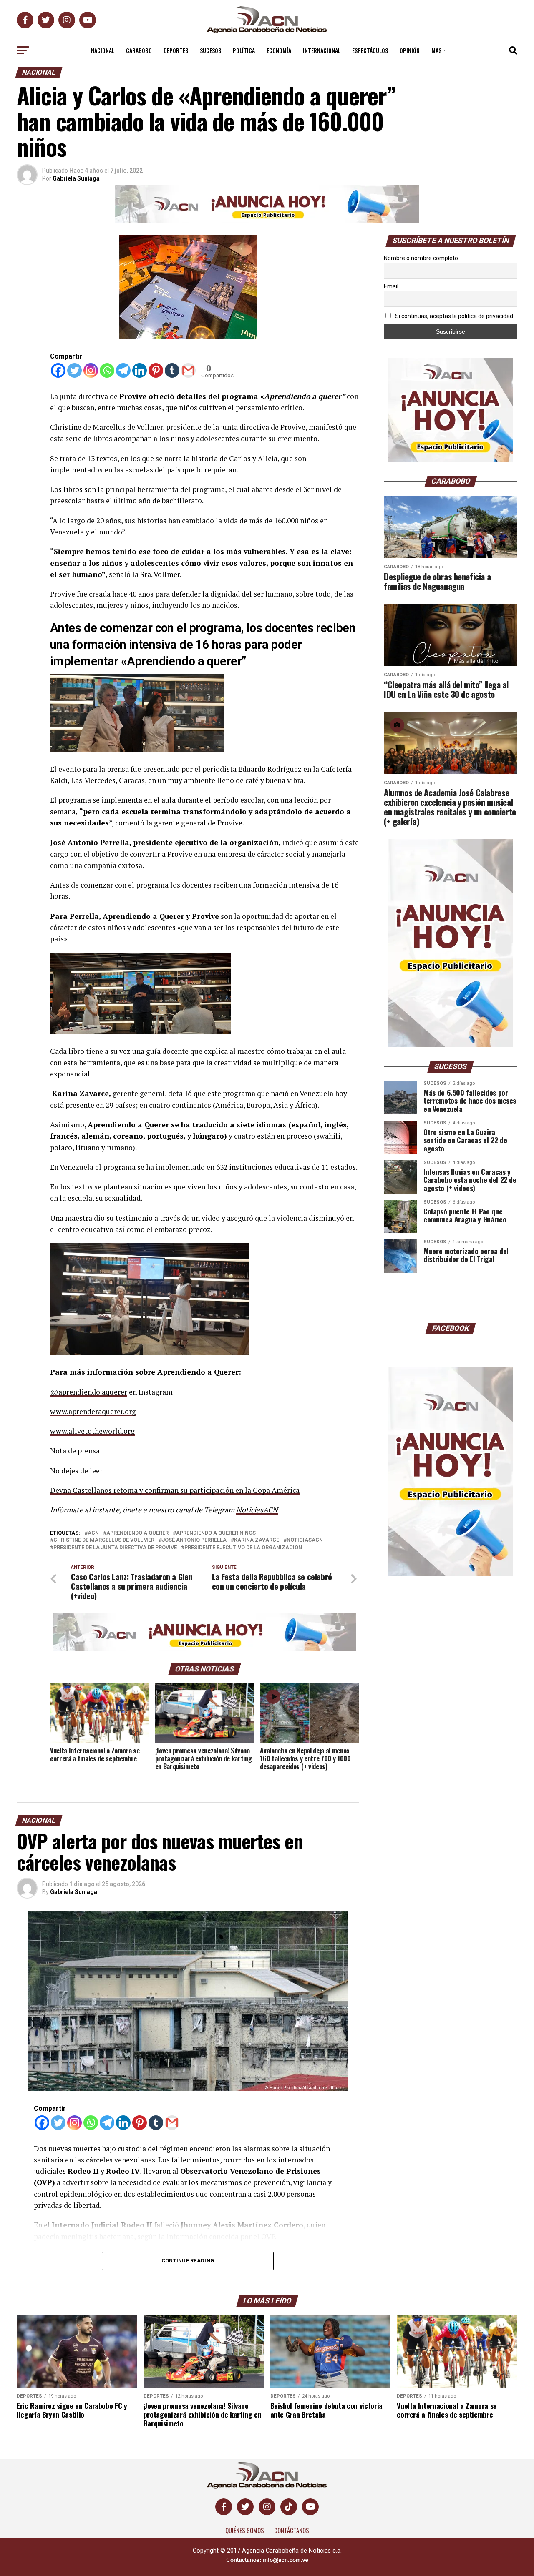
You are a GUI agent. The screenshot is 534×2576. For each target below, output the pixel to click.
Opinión (410, 50)
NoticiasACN (257, 1510)
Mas (436, 50)
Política (244, 50)
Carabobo (139, 50)
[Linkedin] (140, 370)
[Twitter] (74, 370)
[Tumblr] (172, 370)
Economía (279, 50)
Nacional (103, 50)
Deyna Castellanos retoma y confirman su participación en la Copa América (175, 1490)
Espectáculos (370, 50)
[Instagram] (91, 370)
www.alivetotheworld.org (92, 1431)
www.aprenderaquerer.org (93, 1411)
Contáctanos (292, 2530)
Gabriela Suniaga (76, 178)
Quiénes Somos (245, 2530)
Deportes (176, 50)
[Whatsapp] (107, 370)
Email (391, 286)
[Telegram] (123, 370)
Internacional (322, 50)
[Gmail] (188, 370)
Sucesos (210, 50)
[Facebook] (58, 370)
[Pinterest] (156, 370)
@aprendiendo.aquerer (89, 1392)
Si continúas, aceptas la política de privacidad (453, 316)
